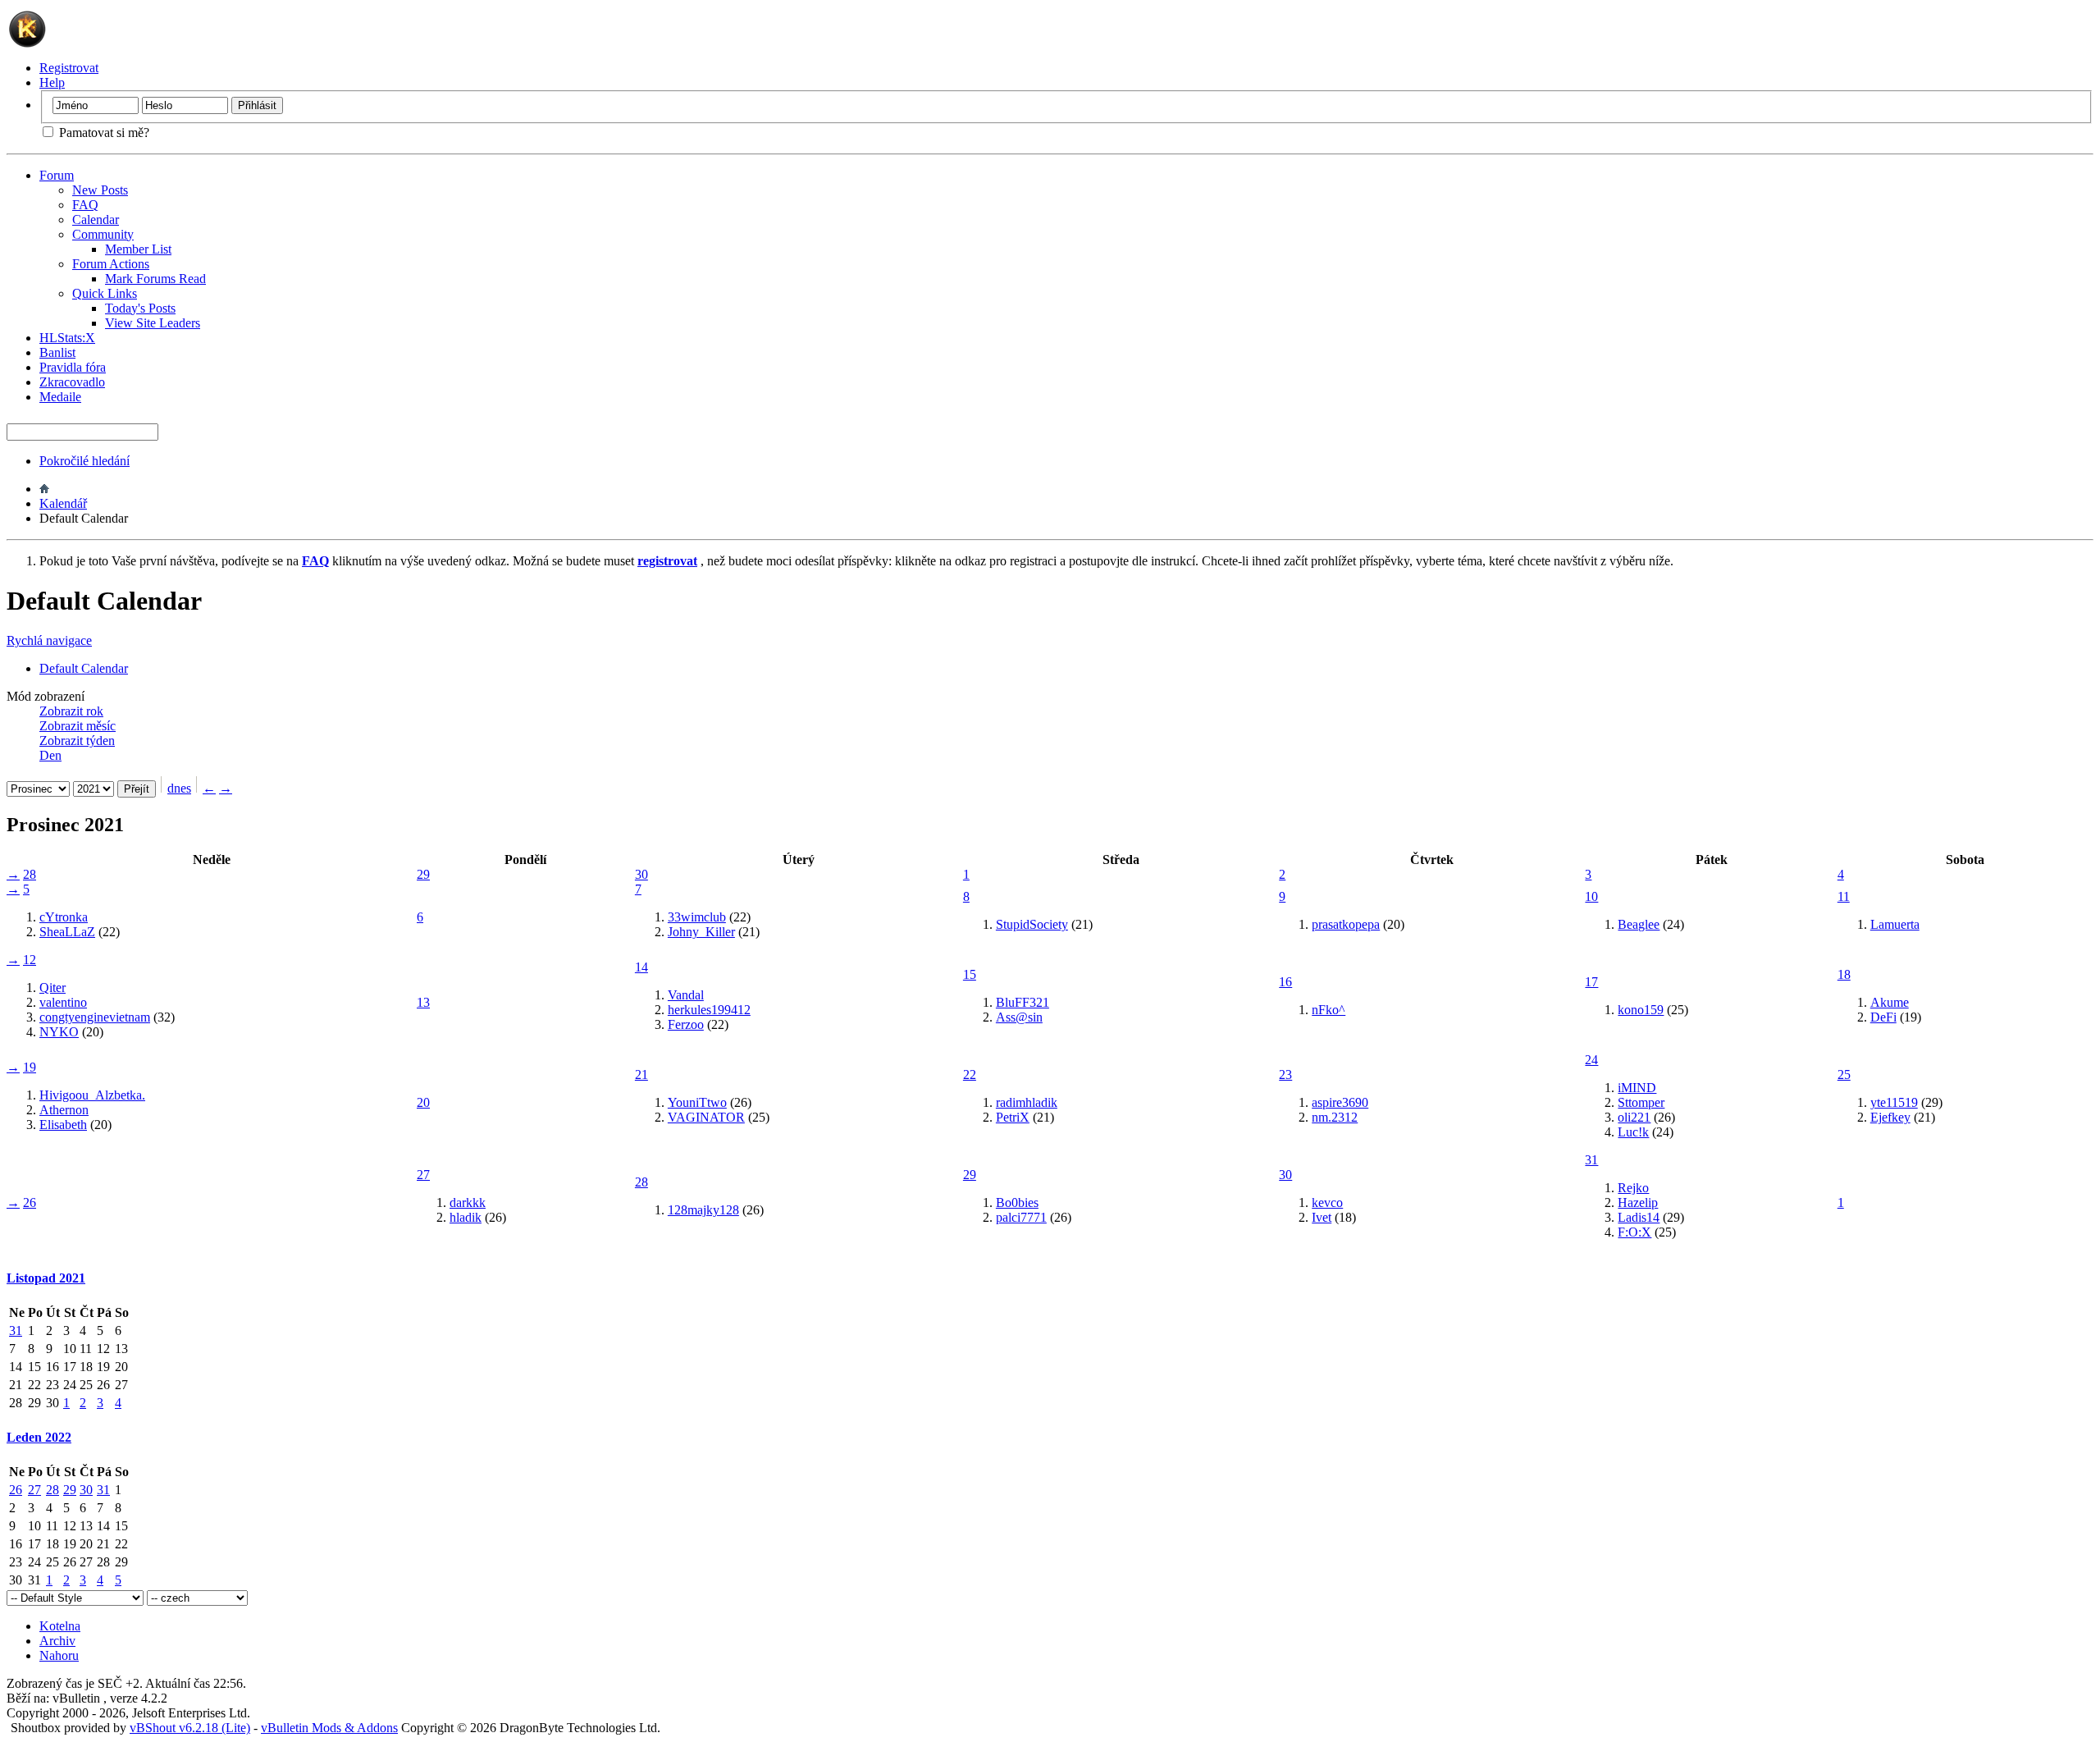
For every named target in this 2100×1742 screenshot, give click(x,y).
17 (1591, 982)
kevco (1327, 1202)
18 (1844, 974)
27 (423, 1175)
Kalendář (63, 503)
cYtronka (64, 917)
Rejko (1633, 1188)
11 (1844, 896)
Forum (57, 175)
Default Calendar (84, 668)
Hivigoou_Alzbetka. (92, 1095)
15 (970, 974)
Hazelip (1638, 1202)
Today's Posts (140, 308)
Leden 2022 (39, 1437)
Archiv (57, 1641)
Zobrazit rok (71, 711)
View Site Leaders (153, 323)
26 (30, 1202)
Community (103, 234)
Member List (138, 249)
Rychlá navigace (49, 640)
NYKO (59, 1032)
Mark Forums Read (155, 279)
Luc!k (1633, 1132)
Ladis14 (1639, 1217)
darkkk (468, 1202)
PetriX (1013, 1117)
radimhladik (1027, 1102)
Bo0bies (1017, 1202)
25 (1844, 1074)
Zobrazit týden (77, 741)
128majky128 (703, 1210)
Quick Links (105, 293)
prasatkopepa (1346, 924)
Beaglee (1639, 924)
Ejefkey (1890, 1117)
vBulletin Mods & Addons (329, 1728)
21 (641, 1074)
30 (641, 874)
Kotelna (60, 1626)
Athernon (64, 1110)
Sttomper (1641, 1102)
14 (641, 967)
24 (1591, 1060)
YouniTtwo (697, 1102)
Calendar (96, 219)
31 (1591, 1160)
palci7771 (1021, 1217)
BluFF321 (1023, 1002)
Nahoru (59, 1655)
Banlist (57, 352)
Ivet (1322, 1217)
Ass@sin (1019, 1017)
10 (1591, 896)
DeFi (1883, 1017)
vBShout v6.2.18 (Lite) (190, 1728)
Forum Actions (111, 264)
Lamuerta (1895, 924)
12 (30, 960)
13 (423, 1002)
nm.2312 (1335, 1117)
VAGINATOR (706, 1117)
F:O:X (1634, 1232)
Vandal (686, 995)
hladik (466, 1217)
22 (970, 1074)
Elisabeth (63, 1125)
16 (1285, 982)
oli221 (1634, 1117)
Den (50, 755)
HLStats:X (67, 338)
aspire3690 (1340, 1102)
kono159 (1641, 1010)
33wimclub (697, 917)
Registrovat (69, 68)
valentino (63, 1002)
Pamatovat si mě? (103, 133)
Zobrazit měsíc (78, 726)
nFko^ (1328, 1010)
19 (30, 1067)
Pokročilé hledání (84, 461)
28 (30, 874)
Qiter (52, 988)
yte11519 (1894, 1102)
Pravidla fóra (73, 367)
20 (423, 1102)
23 (1285, 1074)
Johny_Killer (701, 932)
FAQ (85, 205)
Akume (1890, 1002)
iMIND (1637, 1088)
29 (423, 874)
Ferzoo (686, 1024)
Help (52, 82)
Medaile (60, 397)
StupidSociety (1032, 924)
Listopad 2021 (46, 1278)
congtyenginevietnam (95, 1017)
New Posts (100, 190)
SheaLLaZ (67, 932)
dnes (179, 788)
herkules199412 (709, 1010)
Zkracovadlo (72, 382)
